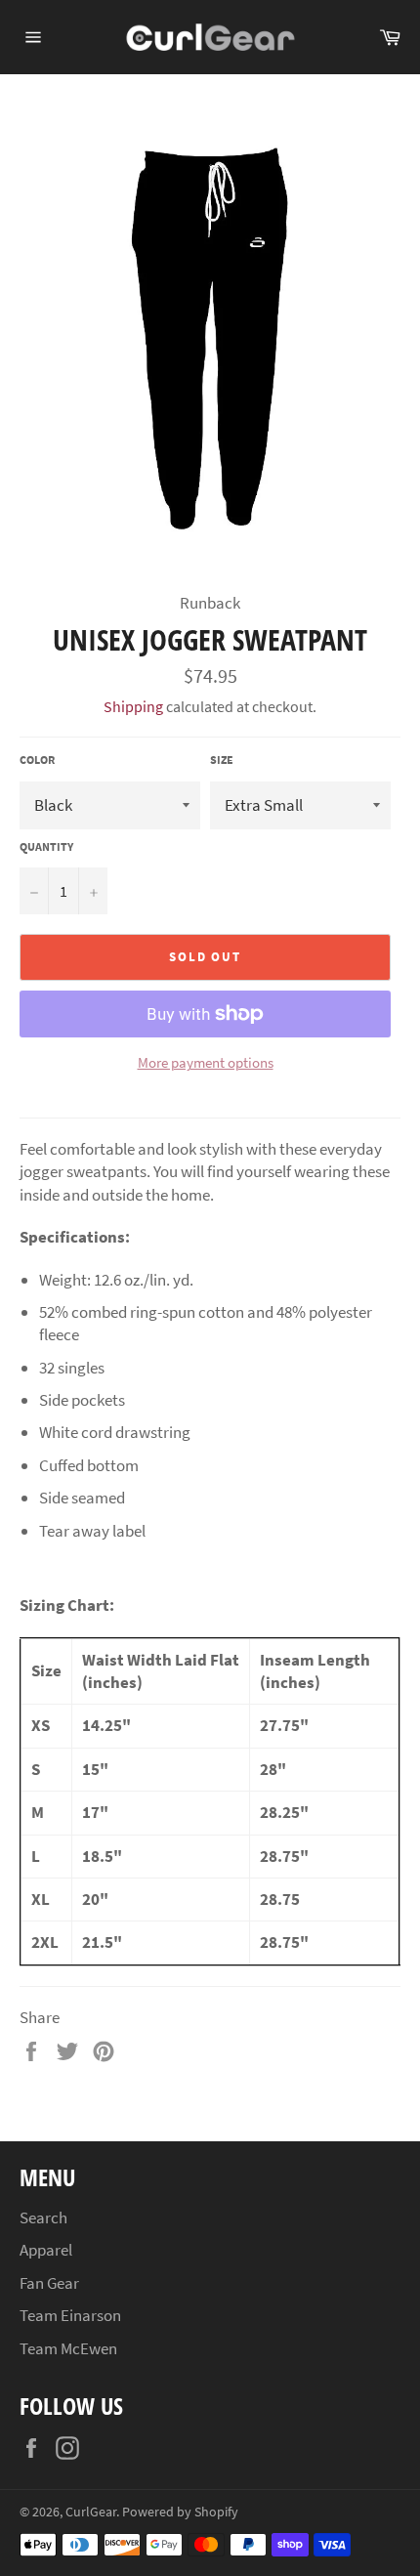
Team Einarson (70, 2315)
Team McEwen (68, 2348)
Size (222, 760)
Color (37, 760)
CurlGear (91, 2512)
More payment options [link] (206, 1062)
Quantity (46, 846)
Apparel (46, 2250)
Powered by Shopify (180, 2512)
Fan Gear (49, 2283)
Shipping (133, 706)
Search (43, 2217)
